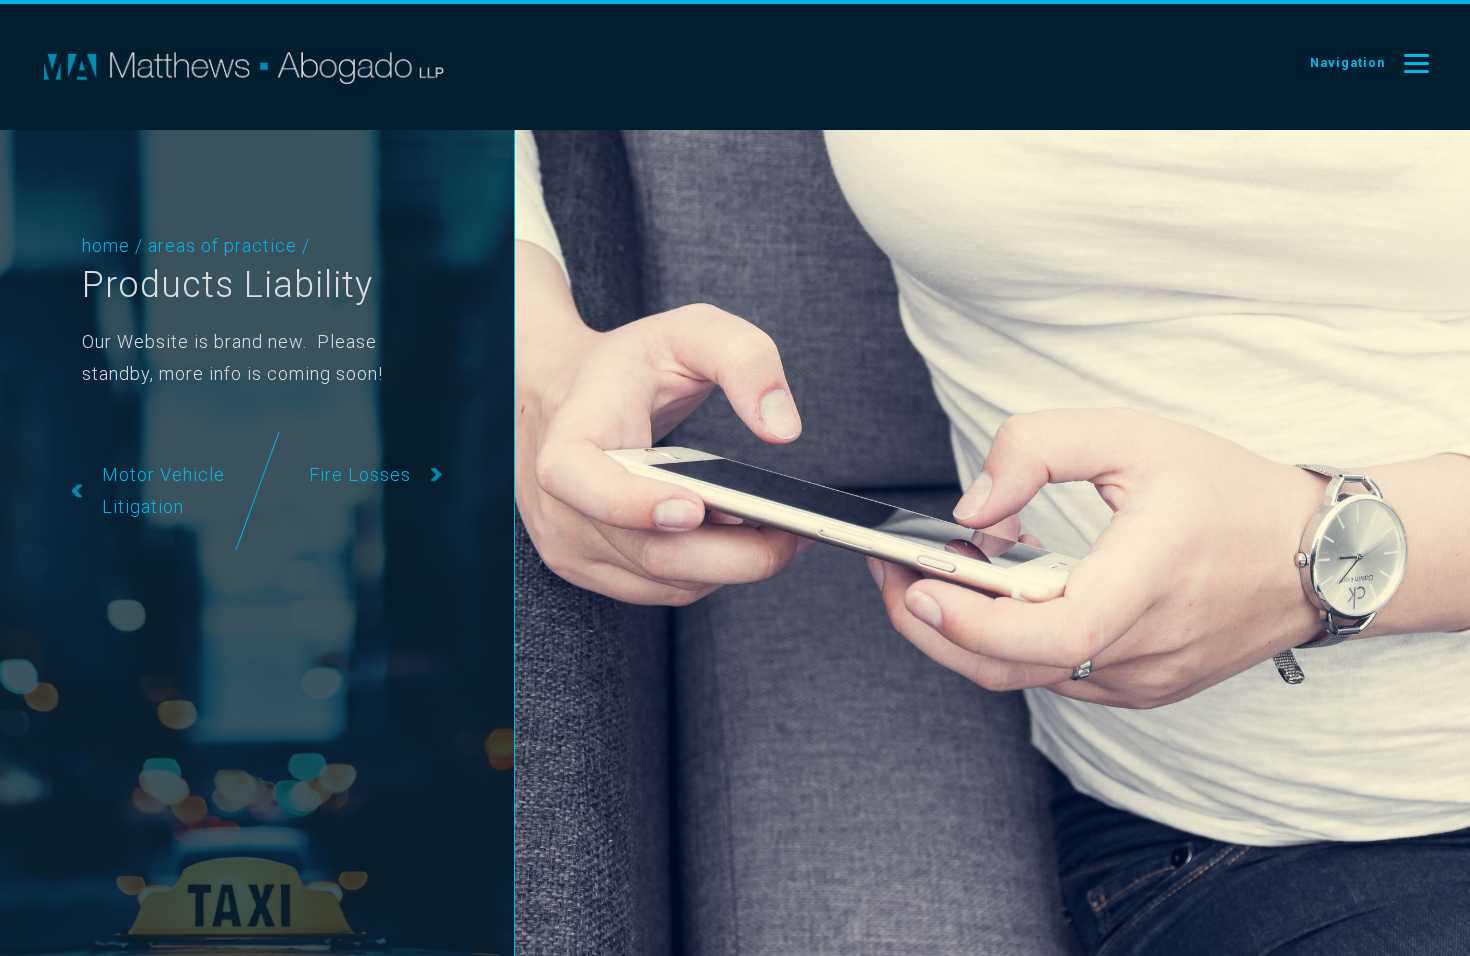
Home (106, 245)
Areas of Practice (222, 245)
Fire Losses (360, 474)
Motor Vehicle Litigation (163, 490)
